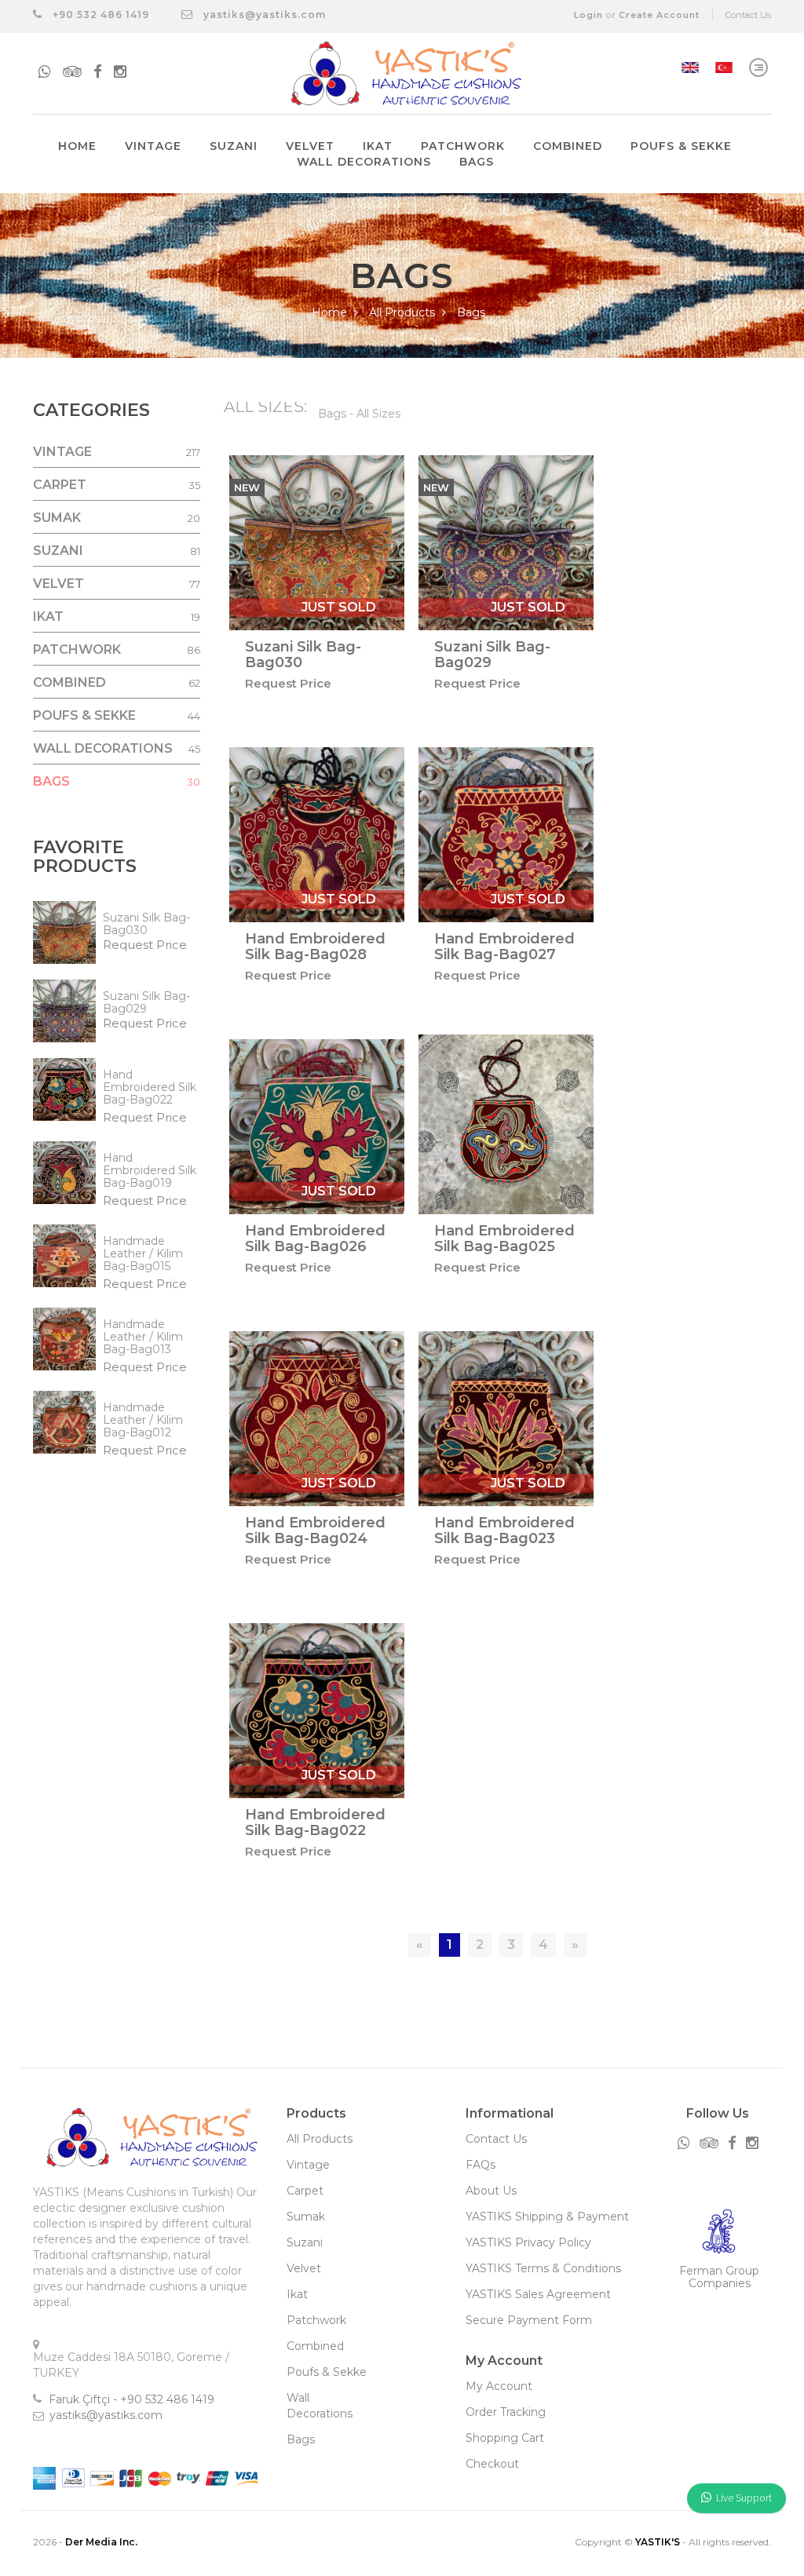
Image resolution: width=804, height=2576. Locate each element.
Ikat (378, 146)
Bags (477, 162)
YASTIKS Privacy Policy (528, 2242)
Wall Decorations (364, 162)
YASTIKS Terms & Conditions (543, 2268)
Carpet (305, 2191)
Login (588, 15)
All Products (404, 312)
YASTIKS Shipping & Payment (547, 2217)
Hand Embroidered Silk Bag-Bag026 (315, 1239)
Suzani (234, 146)
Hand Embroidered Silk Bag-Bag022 (150, 1087)
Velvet (310, 146)
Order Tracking (506, 2412)
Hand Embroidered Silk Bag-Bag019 (150, 1170)
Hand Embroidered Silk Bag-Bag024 (315, 1531)
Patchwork (463, 146)
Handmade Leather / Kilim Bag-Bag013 (143, 1337)
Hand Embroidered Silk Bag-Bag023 (504, 1531)
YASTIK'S (658, 2542)
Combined (568, 146)
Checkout (492, 2464)
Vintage (153, 146)
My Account (499, 2386)
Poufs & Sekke (681, 146)
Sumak (306, 2217)
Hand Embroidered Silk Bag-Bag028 (315, 947)
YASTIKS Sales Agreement (538, 2294)
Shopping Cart (505, 2438)
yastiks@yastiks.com (265, 15)
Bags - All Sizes (359, 414)
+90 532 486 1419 (99, 15)
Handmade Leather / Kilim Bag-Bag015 (143, 1253)
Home (77, 146)
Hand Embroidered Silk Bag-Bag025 (504, 1239)
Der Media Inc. (101, 2542)
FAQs (481, 2165)
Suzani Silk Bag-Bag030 (146, 924)
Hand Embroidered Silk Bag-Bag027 (504, 947)
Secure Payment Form (529, 2320)
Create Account (659, 15)
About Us (491, 2191)
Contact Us (748, 15)
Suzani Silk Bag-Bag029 (146, 1002)
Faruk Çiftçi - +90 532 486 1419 (132, 2399)
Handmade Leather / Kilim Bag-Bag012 (143, 1420)
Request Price (145, 945)
